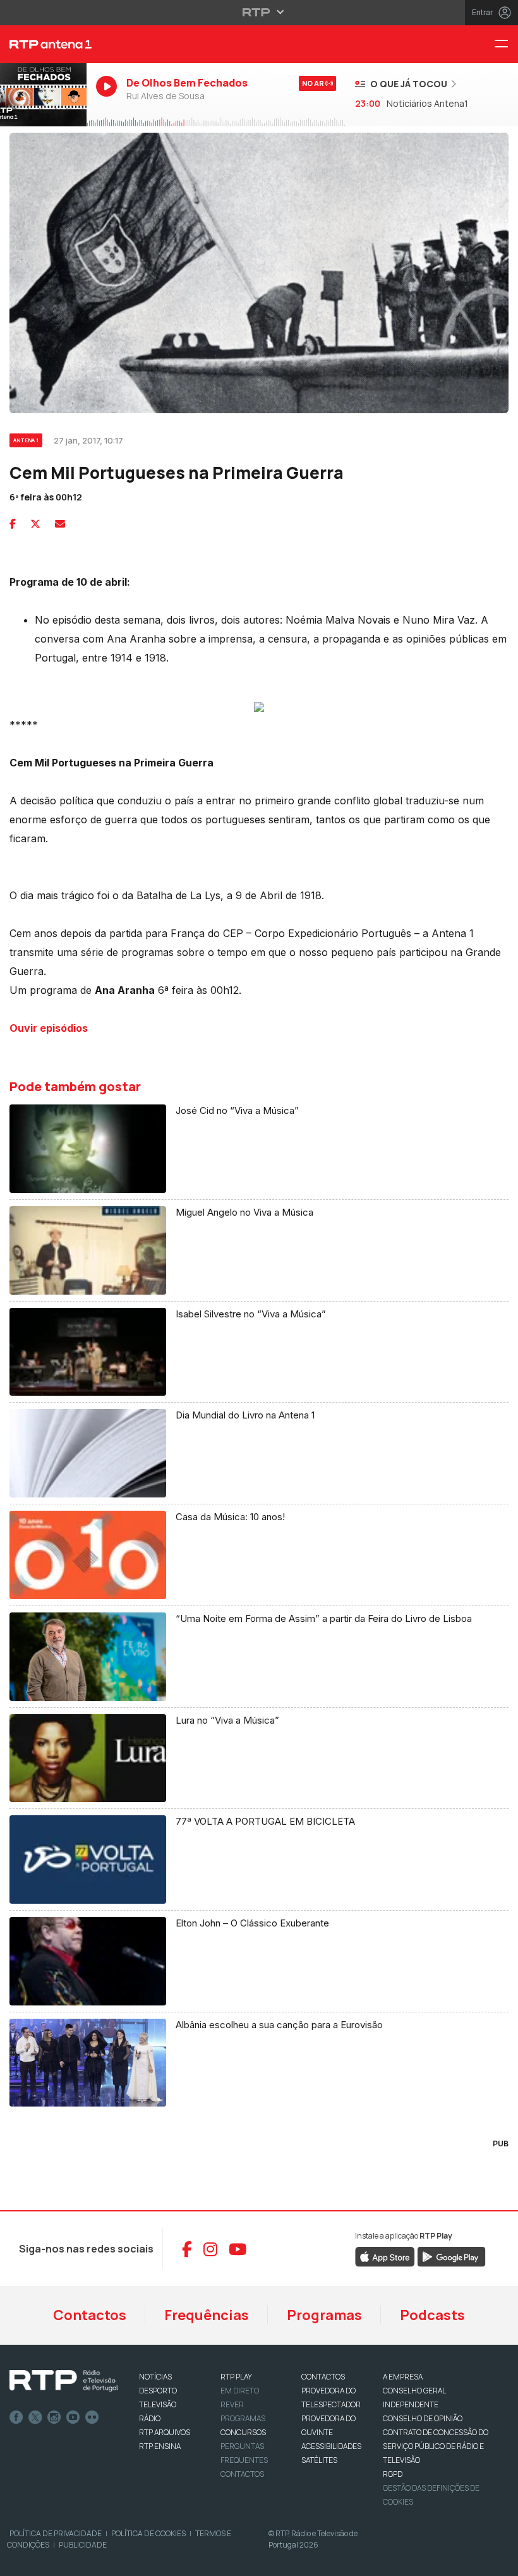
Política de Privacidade (56, 2533)
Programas (324, 2315)
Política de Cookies (148, 2533)
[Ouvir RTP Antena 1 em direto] (43, 95)
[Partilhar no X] (35, 524)
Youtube (73, 2417)
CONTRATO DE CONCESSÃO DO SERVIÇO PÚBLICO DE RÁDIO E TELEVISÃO (436, 2446)
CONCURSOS (243, 2432)
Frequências (207, 2315)
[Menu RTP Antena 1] (506, 45)
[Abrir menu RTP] (259, 12)
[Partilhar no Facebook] (13, 524)
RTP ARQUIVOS (165, 2432)
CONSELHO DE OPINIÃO (423, 2418)
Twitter (35, 2417)
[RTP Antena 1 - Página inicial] (43, 44)
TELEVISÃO (158, 2404)
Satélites (319, 2460)
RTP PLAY (236, 2377)
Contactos (90, 2315)
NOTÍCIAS (155, 2377)
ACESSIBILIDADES (331, 2446)
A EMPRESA (403, 2377)
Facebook (16, 2417)
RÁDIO (150, 2418)
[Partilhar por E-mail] (60, 524)
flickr (92, 2417)
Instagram (54, 2417)
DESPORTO (158, 2391)
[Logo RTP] (64, 2381)
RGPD (393, 2474)
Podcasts (432, 2315)
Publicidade (83, 2545)
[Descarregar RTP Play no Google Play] (451, 2256)
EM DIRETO (240, 2391)
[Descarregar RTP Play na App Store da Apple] (385, 2256)
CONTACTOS (323, 2377)
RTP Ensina (160, 2446)
